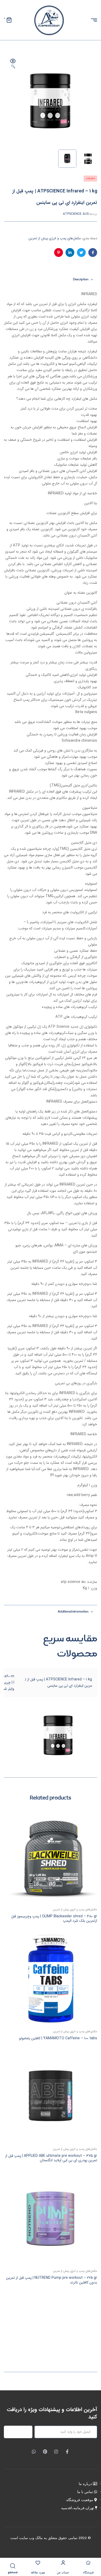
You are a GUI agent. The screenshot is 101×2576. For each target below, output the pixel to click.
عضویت (21, 2432)
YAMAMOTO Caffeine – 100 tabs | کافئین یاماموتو (58, 2038)
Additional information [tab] (73, 1612)
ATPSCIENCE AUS (76, 214)
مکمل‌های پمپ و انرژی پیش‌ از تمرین (55, 238)
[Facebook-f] (67, 2452)
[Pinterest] (45, 2452)
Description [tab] (81, 280)
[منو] (92, 20)
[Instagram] (56, 2452)
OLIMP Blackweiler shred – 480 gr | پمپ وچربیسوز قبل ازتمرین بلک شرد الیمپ (54, 1919)
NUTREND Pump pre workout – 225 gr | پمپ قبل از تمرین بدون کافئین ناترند (52, 2280)
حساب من (63, 2573)
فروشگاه (88, 2573)
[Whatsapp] (34, 2452)
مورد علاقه (38, 2573)
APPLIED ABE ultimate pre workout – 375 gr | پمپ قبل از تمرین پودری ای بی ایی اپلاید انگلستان (51, 2158)
